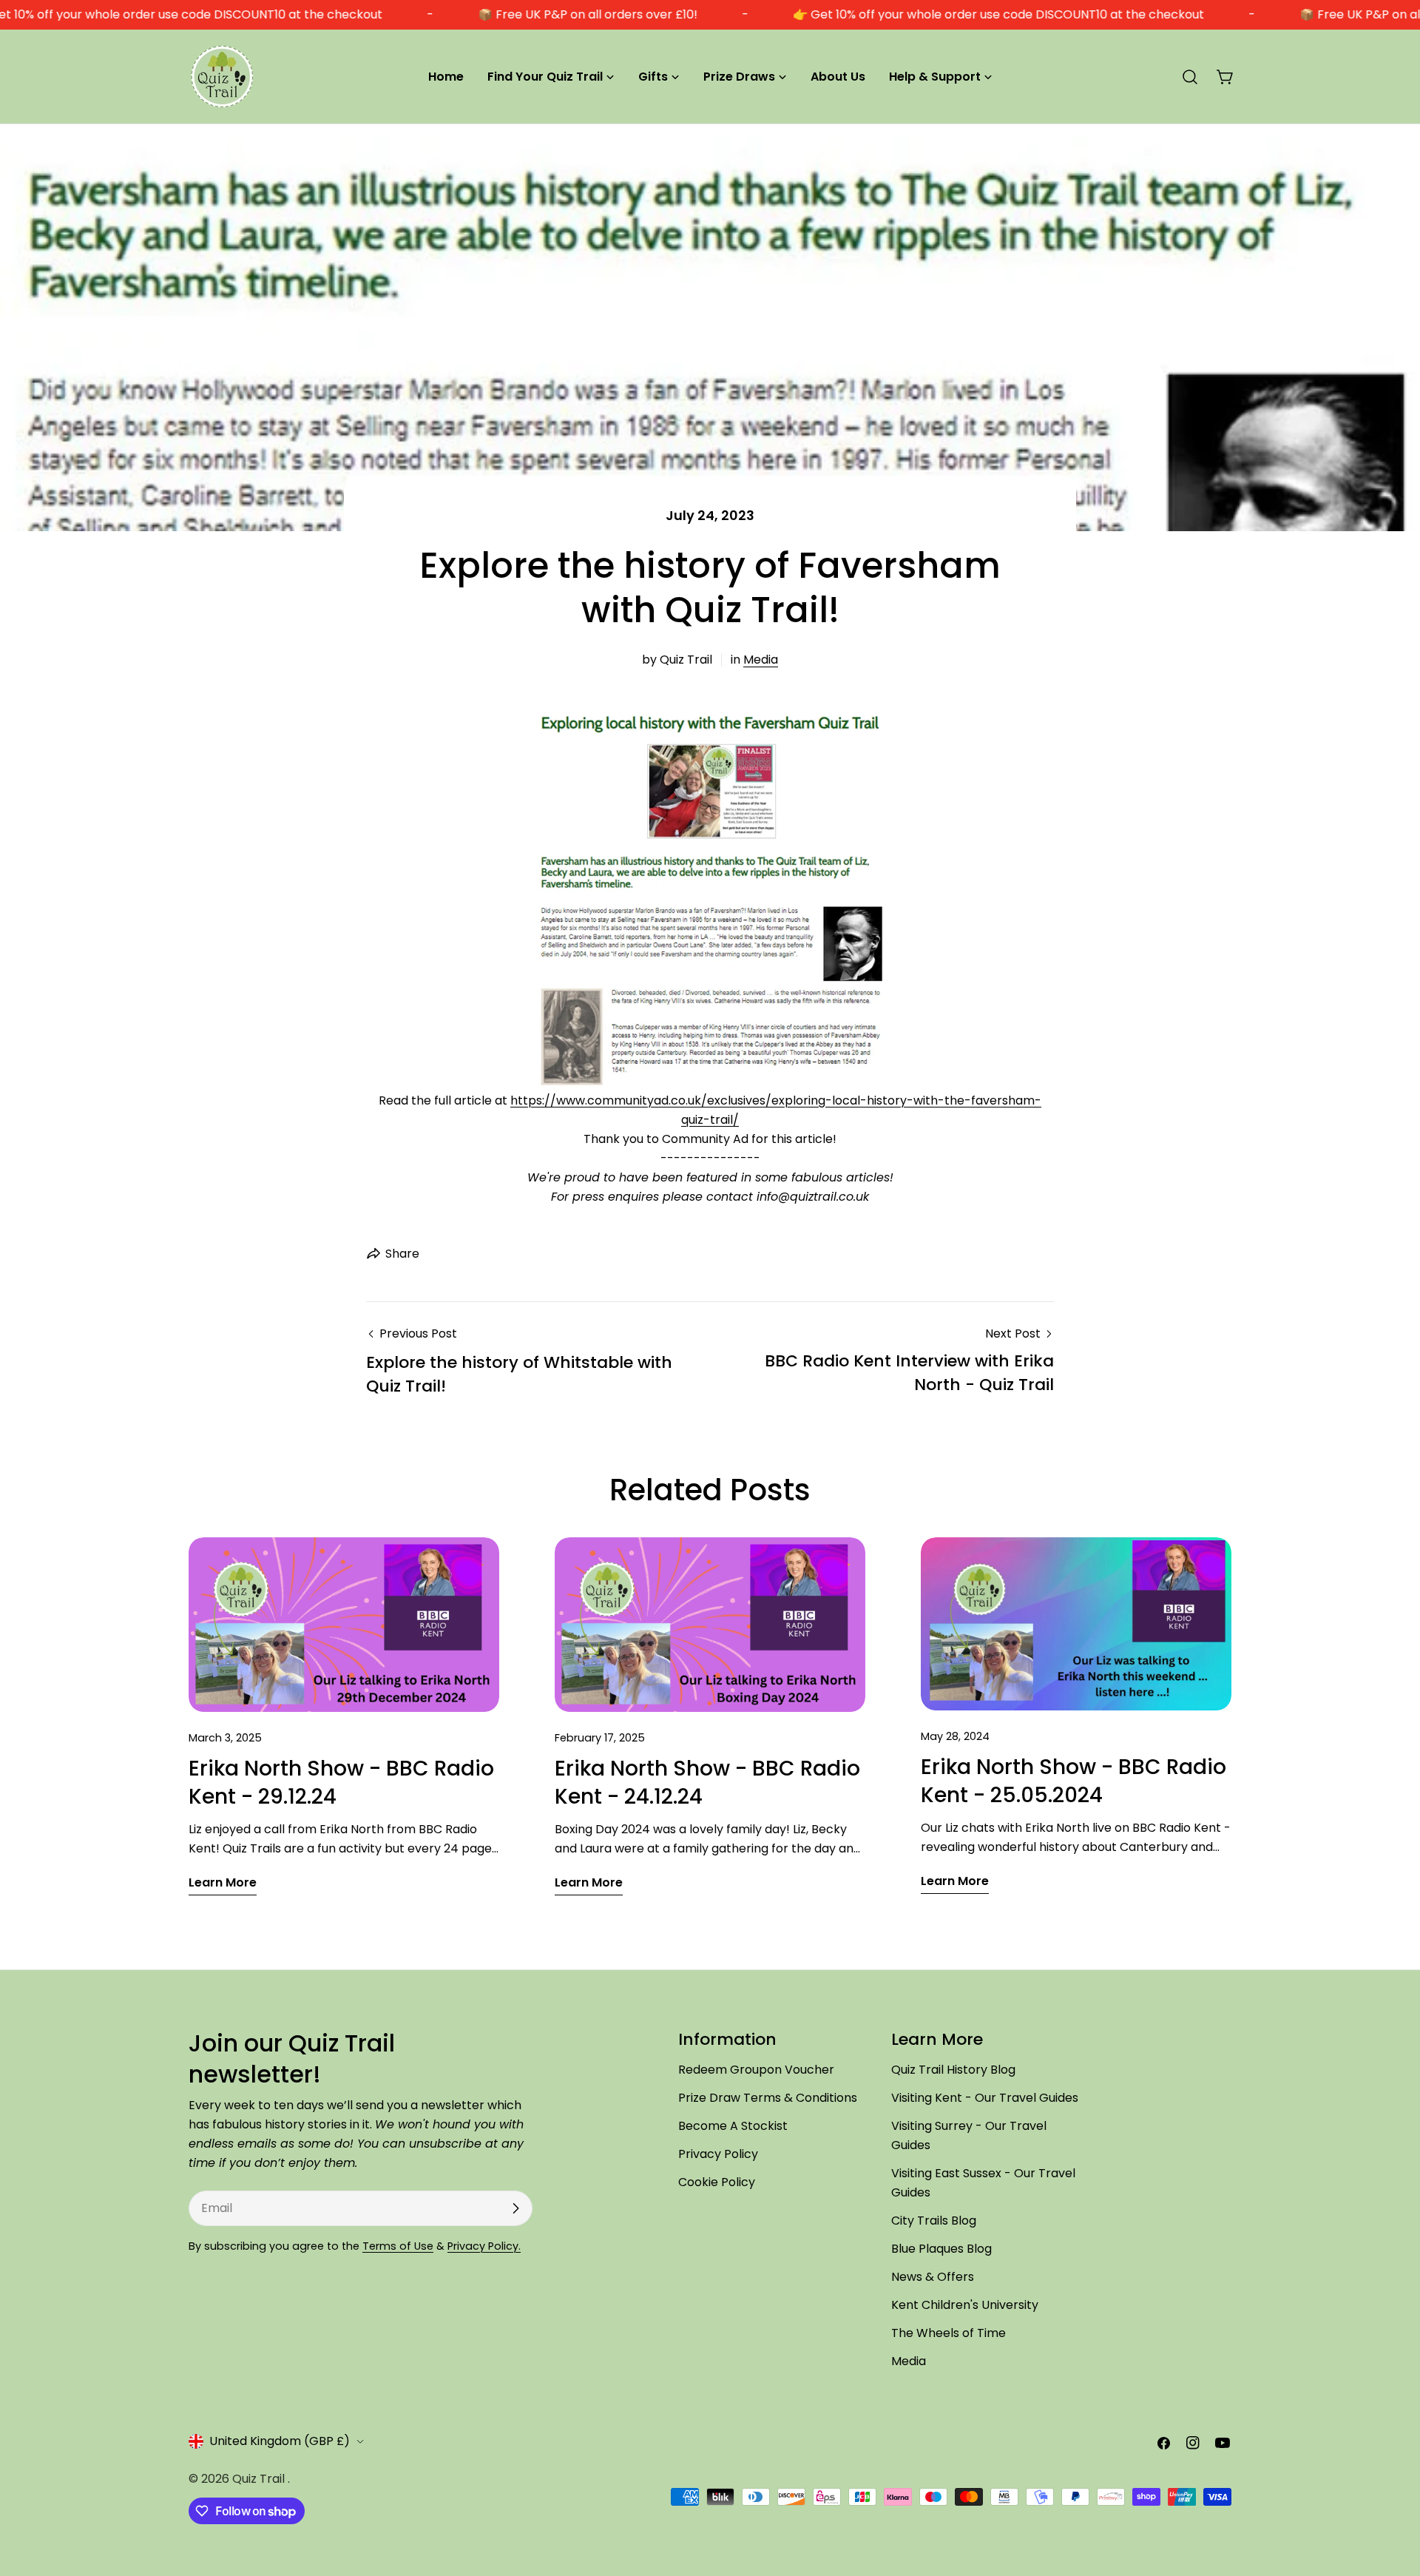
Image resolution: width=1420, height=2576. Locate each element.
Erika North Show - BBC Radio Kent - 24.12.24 (707, 1783)
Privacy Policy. (484, 2246)
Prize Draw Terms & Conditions (768, 2098)
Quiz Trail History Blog (953, 2070)
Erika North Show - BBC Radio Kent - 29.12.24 (341, 1783)
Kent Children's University (965, 2305)
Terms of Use (398, 2246)
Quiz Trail (260, 2479)
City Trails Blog (934, 2221)
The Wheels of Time (949, 2333)
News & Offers (933, 2277)
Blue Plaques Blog (941, 2249)
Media (761, 660)
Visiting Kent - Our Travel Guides (985, 2098)
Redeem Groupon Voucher (756, 2070)
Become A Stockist (733, 2126)
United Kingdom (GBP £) (280, 2441)
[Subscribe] (515, 2208)
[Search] (1190, 77)
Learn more (223, 1882)
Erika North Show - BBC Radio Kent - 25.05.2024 (1074, 1781)
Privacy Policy (718, 2154)
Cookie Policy (717, 2182)
